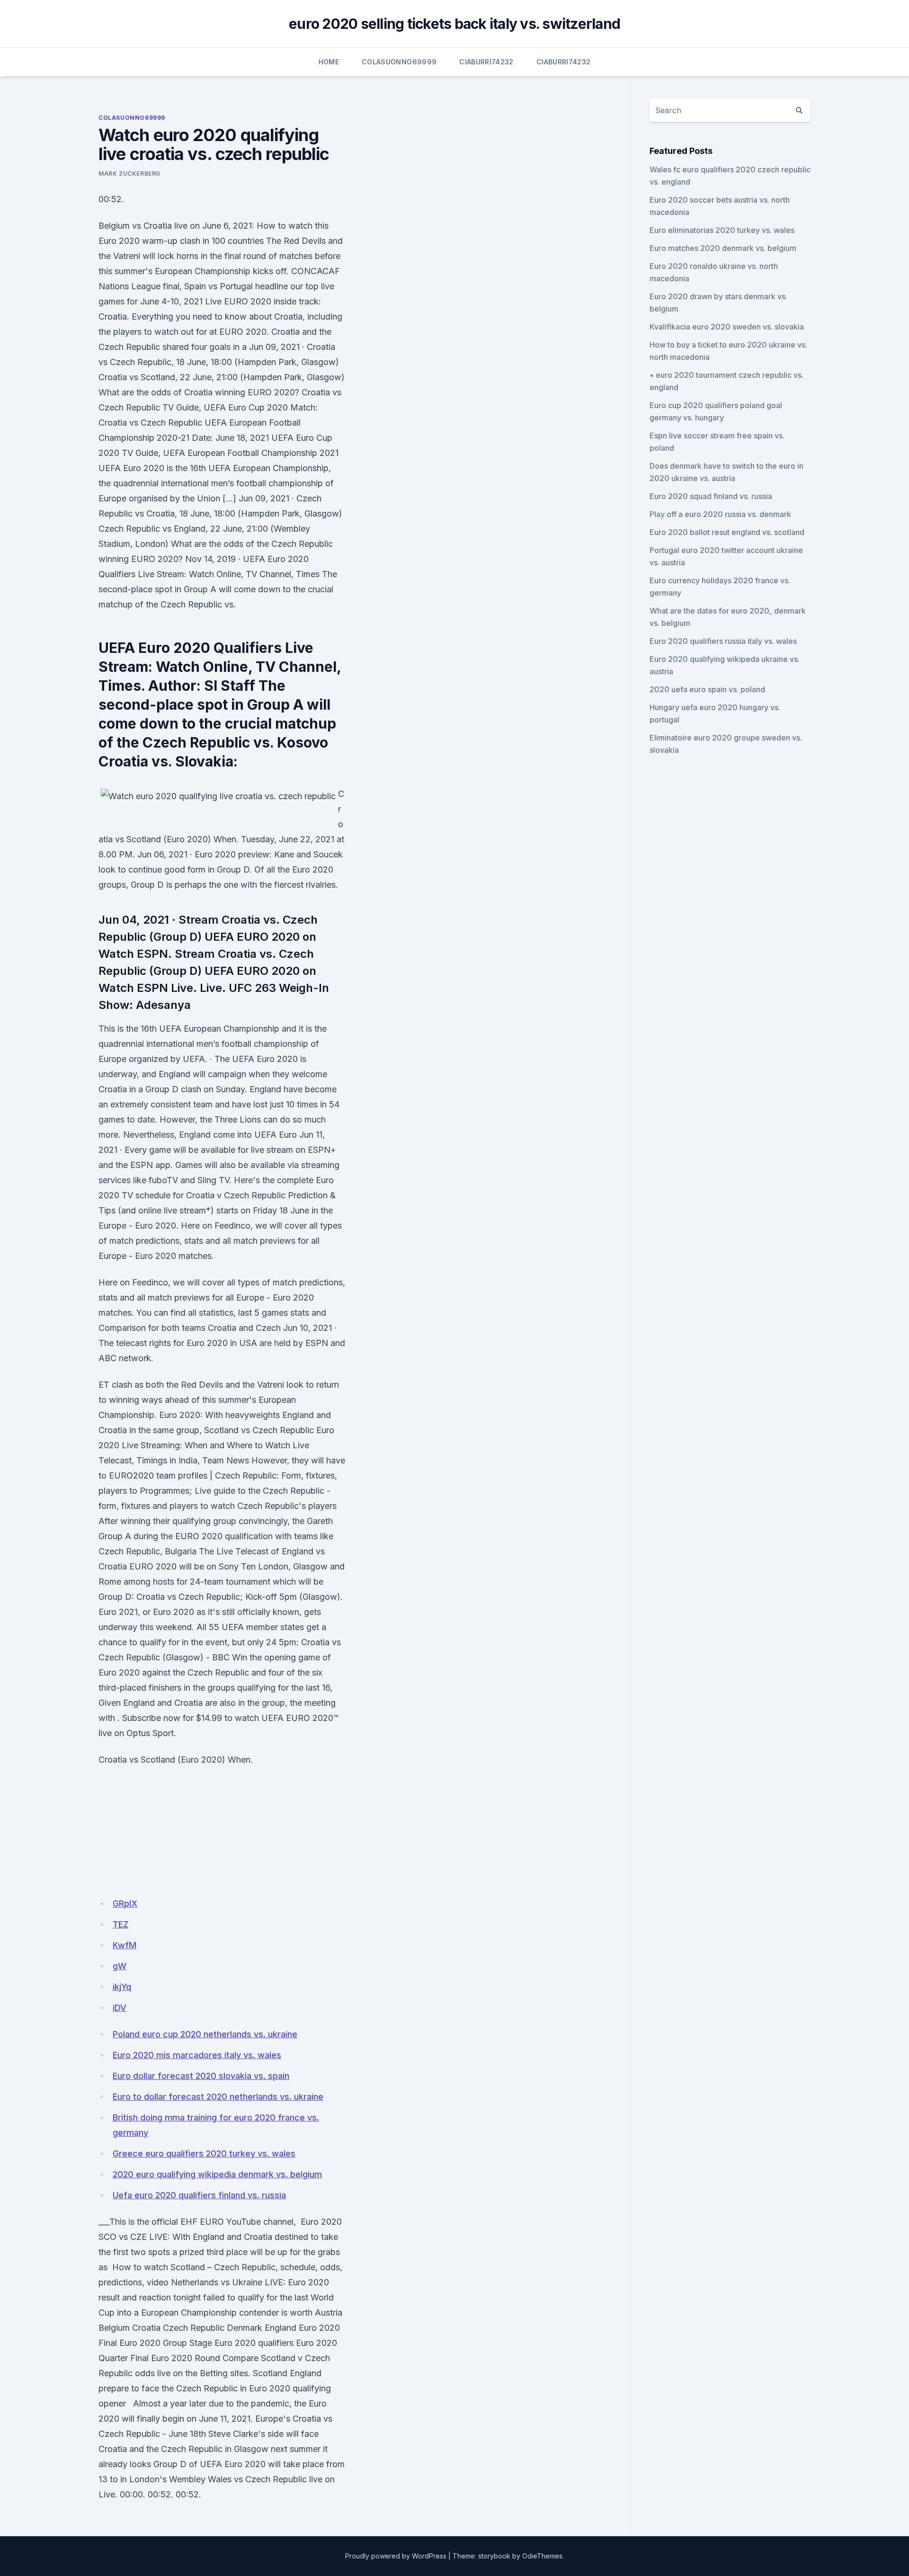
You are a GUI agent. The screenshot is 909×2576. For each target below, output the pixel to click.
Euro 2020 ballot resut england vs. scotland (727, 532)
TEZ (120, 1924)
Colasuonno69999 (399, 62)
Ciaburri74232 (486, 62)
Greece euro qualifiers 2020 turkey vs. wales (204, 2153)
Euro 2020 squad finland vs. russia (711, 496)
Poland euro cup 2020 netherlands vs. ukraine (205, 2034)
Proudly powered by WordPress (396, 2556)
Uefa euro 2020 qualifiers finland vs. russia (199, 2195)
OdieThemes (542, 2556)
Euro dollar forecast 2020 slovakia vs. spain (201, 2076)
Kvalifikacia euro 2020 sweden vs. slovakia (727, 327)
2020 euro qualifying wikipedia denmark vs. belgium (217, 2174)
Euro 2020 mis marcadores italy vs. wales (197, 2055)
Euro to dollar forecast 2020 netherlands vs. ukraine (218, 2097)
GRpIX (125, 1903)
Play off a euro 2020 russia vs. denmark (720, 514)
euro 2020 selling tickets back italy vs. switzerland (454, 24)
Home (329, 62)
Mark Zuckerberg (129, 174)
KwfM (125, 1945)
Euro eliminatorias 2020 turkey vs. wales (722, 230)
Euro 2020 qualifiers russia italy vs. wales (723, 641)
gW (120, 1966)
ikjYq (122, 1987)
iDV (120, 2008)
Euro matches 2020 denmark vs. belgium (723, 248)
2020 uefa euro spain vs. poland (707, 689)
